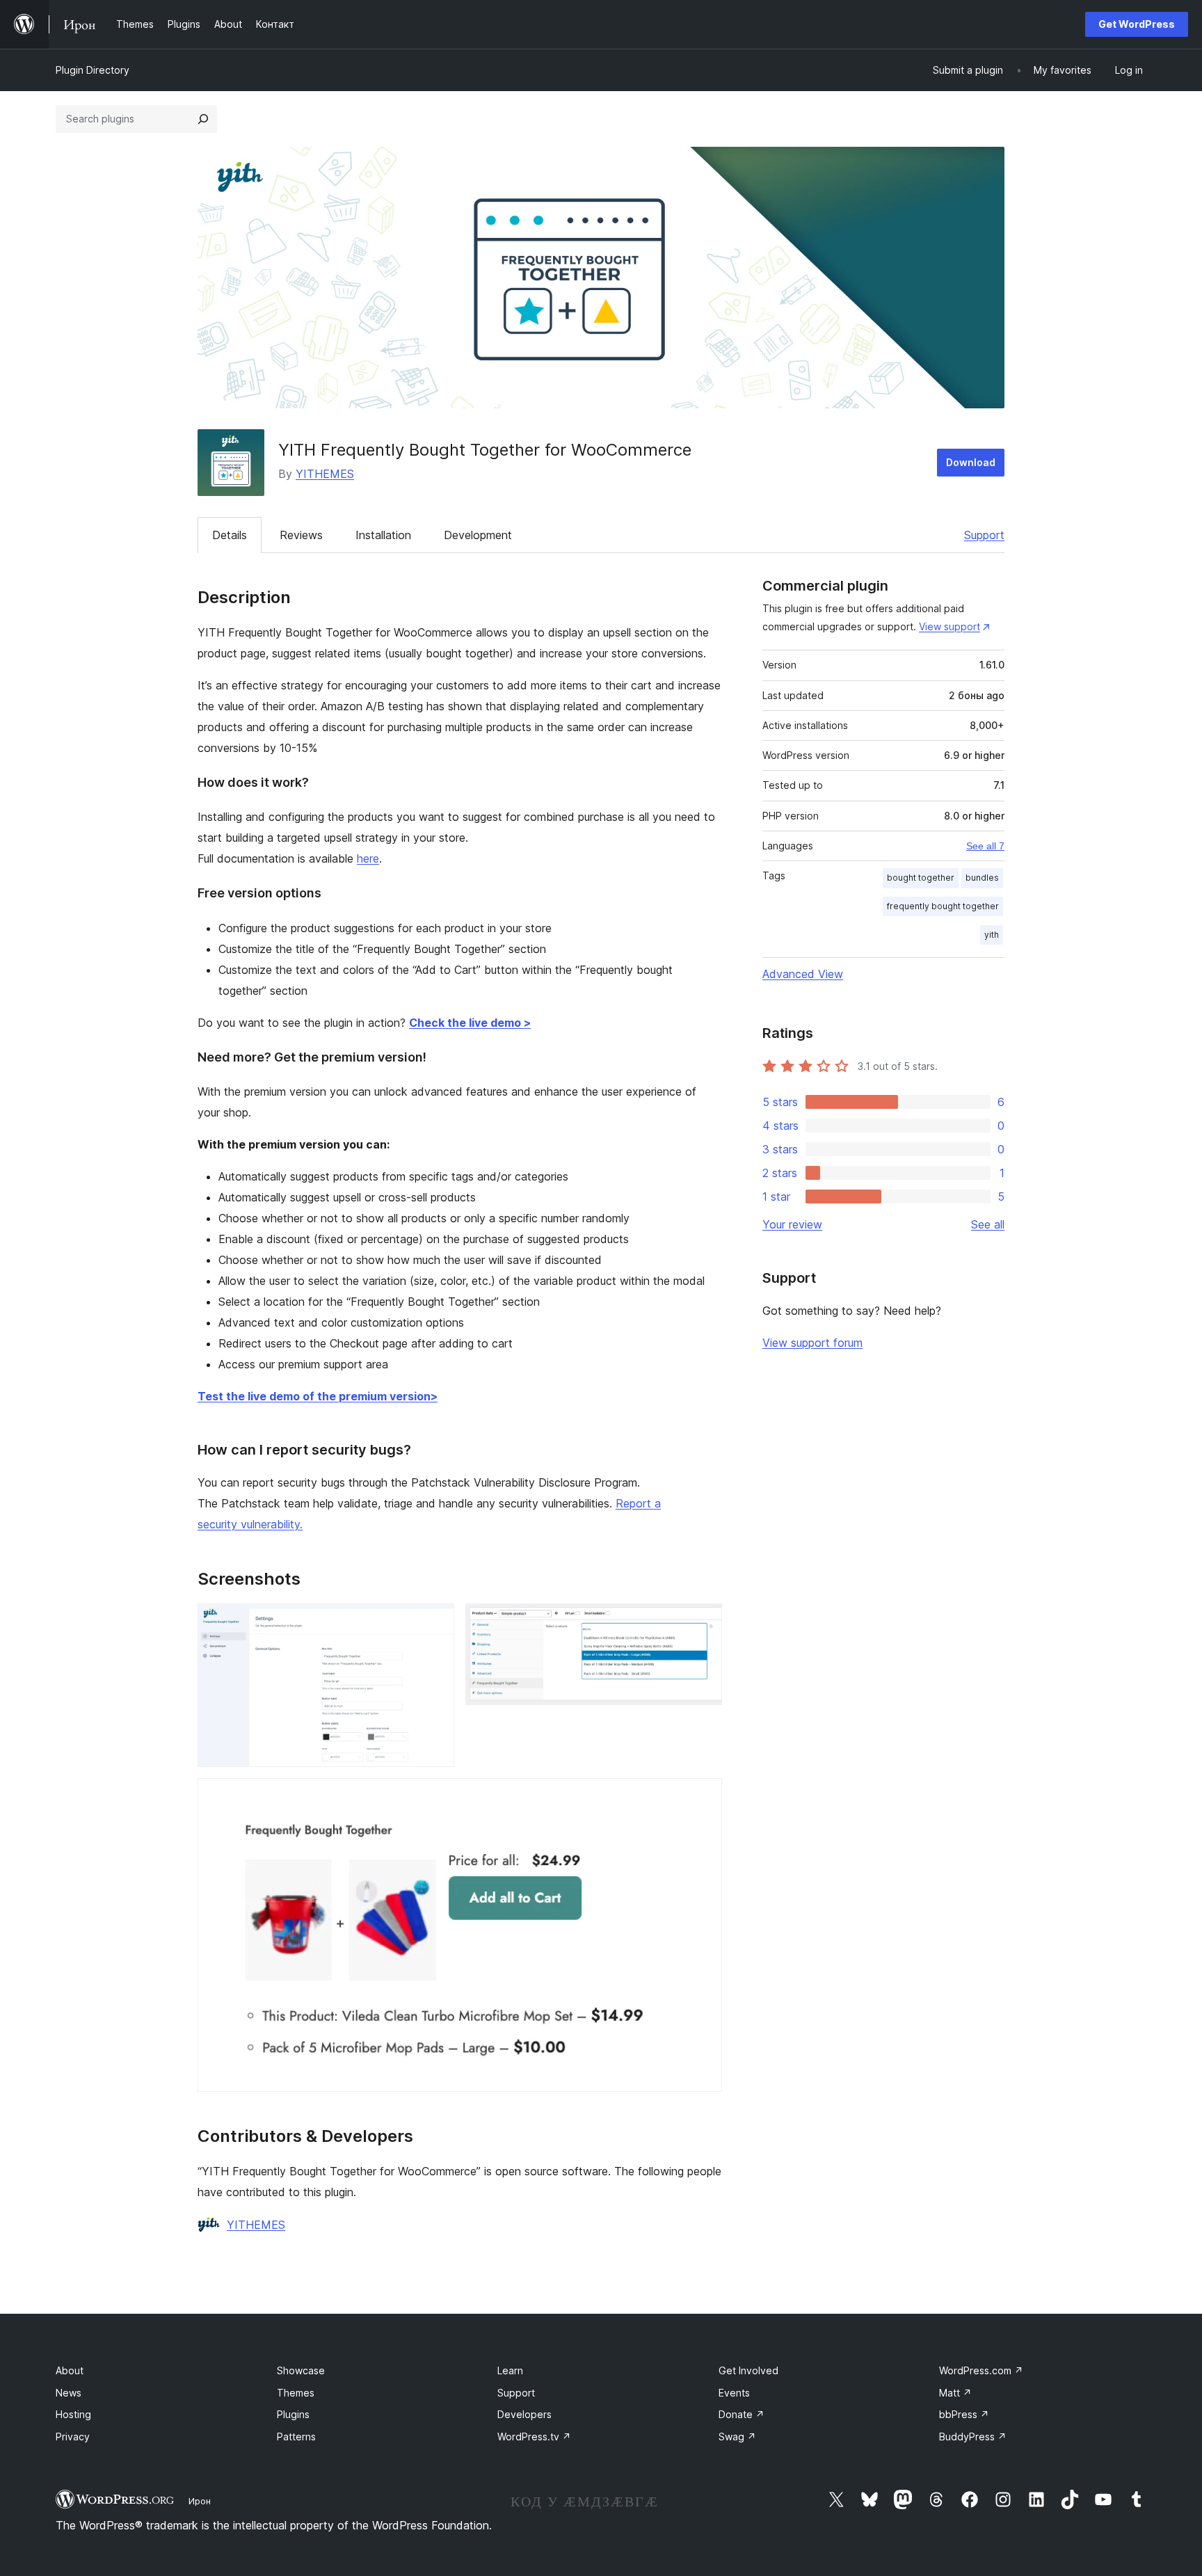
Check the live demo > (470, 1023)
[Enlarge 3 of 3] (703, 1797)
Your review (792, 1224)
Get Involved (748, 2370)
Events (734, 2393)
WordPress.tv (534, 2437)
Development (478, 535)
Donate (742, 2414)
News (69, 2393)
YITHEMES (325, 474)
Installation (383, 535)
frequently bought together (943, 906)
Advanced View (803, 974)
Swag (737, 2437)
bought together (921, 878)
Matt (955, 2393)
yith (992, 935)
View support (949, 626)
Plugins (293, 2414)
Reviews (301, 535)
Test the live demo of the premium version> (318, 1396)
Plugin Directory (93, 70)
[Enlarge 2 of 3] (703, 1622)
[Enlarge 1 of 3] (435, 1622)
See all (988, 1224)
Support (984, 535)
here (368, 858)
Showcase (301, 2370)
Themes (296, 2393)
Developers (524, 2414)
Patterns (296, 2437)
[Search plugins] (203, 119)
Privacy (73, 2437)
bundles (982, 878)
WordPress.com (981, 2370)
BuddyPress (973, 2437)
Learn (510, 2370)
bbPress (964, 2414)
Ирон (200, 2501)
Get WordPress (1137, 24)
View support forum (812, 1343)
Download (971, 462)
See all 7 (985, 846)
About (70, 2370)
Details (230, 535)
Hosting (73, 2414)
